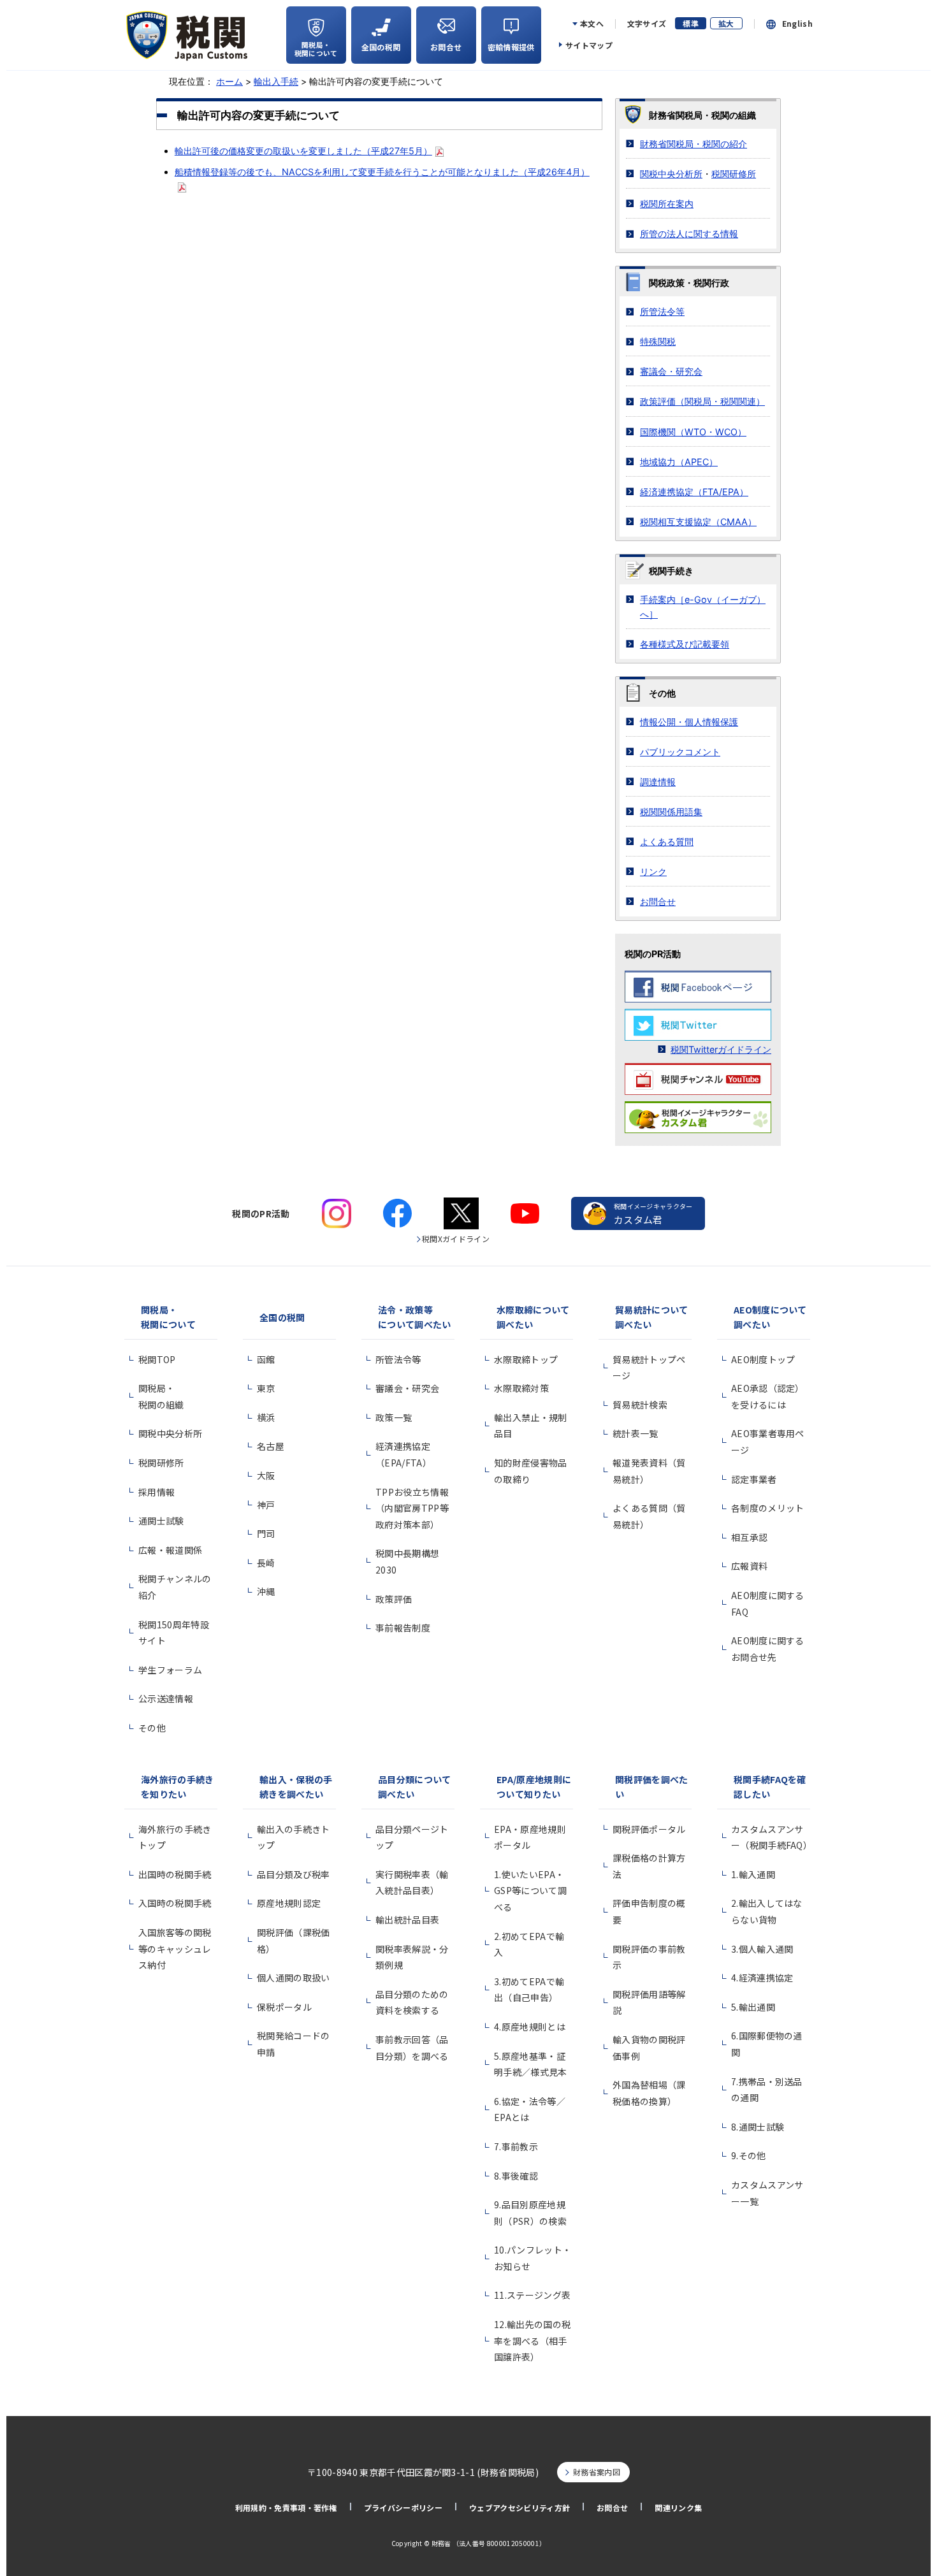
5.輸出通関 (753, 2007)
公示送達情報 (166, 1698)
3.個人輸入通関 (762, 1949)
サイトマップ (589, 45)
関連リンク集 (678, 2507)
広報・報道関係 (170, 1550)
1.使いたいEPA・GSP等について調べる (530, 1891)
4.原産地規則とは (530, 2027)
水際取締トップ (526, 1359)
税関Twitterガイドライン (721, 1049)
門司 (266, 1533)
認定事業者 (754, 1479)
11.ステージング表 (532, 2295)
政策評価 (394, 1599)
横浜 (266, 1417)
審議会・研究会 (671, 371)
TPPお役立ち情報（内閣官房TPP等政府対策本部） (412, 1508)
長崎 (266, 1563)
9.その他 (749, 2155)
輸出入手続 (276, 81)
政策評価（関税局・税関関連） (702, 401)
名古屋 (271, 1446)
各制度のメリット (768, 1508)
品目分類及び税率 (294, 1874)
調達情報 (658, 782)
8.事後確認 (516, 2176)
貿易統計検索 (640, 1405)
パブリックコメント (680, 752)
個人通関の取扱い (294, 1978)
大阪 (266, 1475)
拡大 (726, 23)
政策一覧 (394, 1417)
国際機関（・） (693, 432)
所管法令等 (662, 311)
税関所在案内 (667, 204)
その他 (152, 1728)
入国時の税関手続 (175, 1903)
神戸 (266, 1505)
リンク (653, 872)
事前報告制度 (403, 1628)
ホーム (229, 81)
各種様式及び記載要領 (685, 644)
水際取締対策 (521, 1388)
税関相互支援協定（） (698, 522)
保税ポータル (284, 2007)
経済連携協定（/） (694, 492)
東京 (266, 1388)
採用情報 (156, 1492)
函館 (266, 1359)
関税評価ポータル (649, 1829)
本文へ (592, 24)
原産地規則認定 (289, 1903)
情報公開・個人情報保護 (689, 722)
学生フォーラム (170, 1670)
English (797, 24)
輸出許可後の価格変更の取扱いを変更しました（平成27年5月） (303, 151)
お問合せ (658, 901)
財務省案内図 (597, 2472)
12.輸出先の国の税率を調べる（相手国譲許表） (532, 2341)
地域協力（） (679, 462)
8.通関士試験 (758, 2127)
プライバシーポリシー (403, 2507)
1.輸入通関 (753, 1874)
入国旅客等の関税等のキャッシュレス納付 (175, 1949)
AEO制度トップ (763, 1359)
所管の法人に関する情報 (689, 234)
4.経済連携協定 (762, 1978)
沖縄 (266, 1591)
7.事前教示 (516, 2146)
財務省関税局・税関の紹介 (694, 144)
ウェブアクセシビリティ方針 (519, 2507)
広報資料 (749, 1566)
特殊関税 (658, 341)
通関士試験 (161, 1521)
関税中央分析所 (671, 174)
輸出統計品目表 (407, 1920)
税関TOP (157, 1359)
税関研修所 (734, 174)
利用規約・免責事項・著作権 (286, 2507)
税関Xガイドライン (456, 1239)
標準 (691, 23)
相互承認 (749, 1537)
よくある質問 (667, 842)
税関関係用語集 (671, 812)
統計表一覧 (636, 1433)
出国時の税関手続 (175, 1874)
